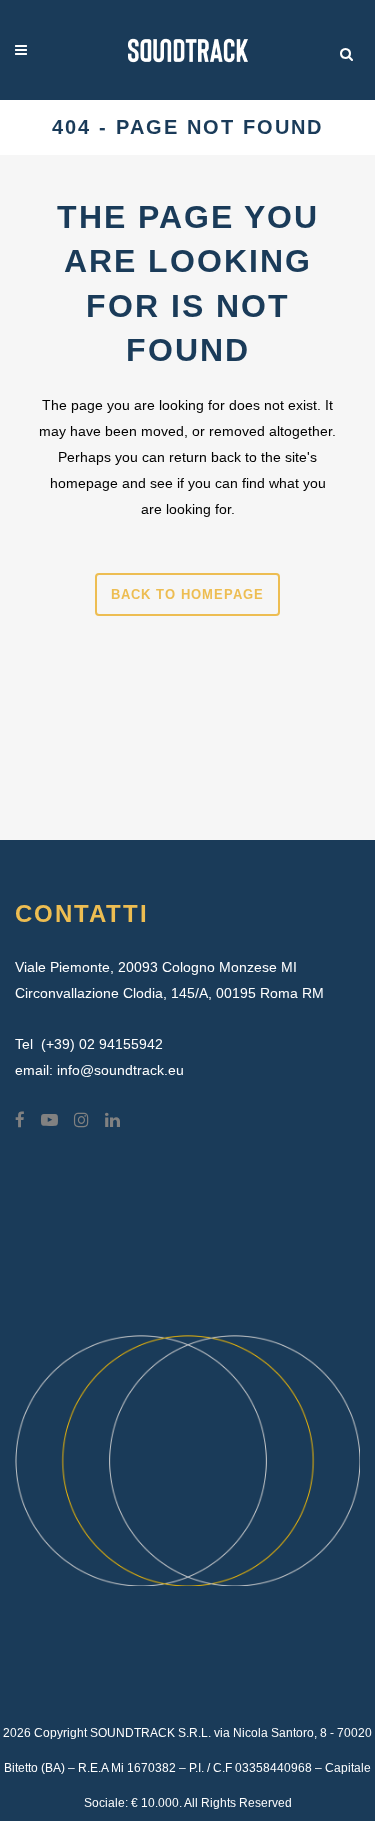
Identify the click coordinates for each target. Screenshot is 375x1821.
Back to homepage (187, 594)
